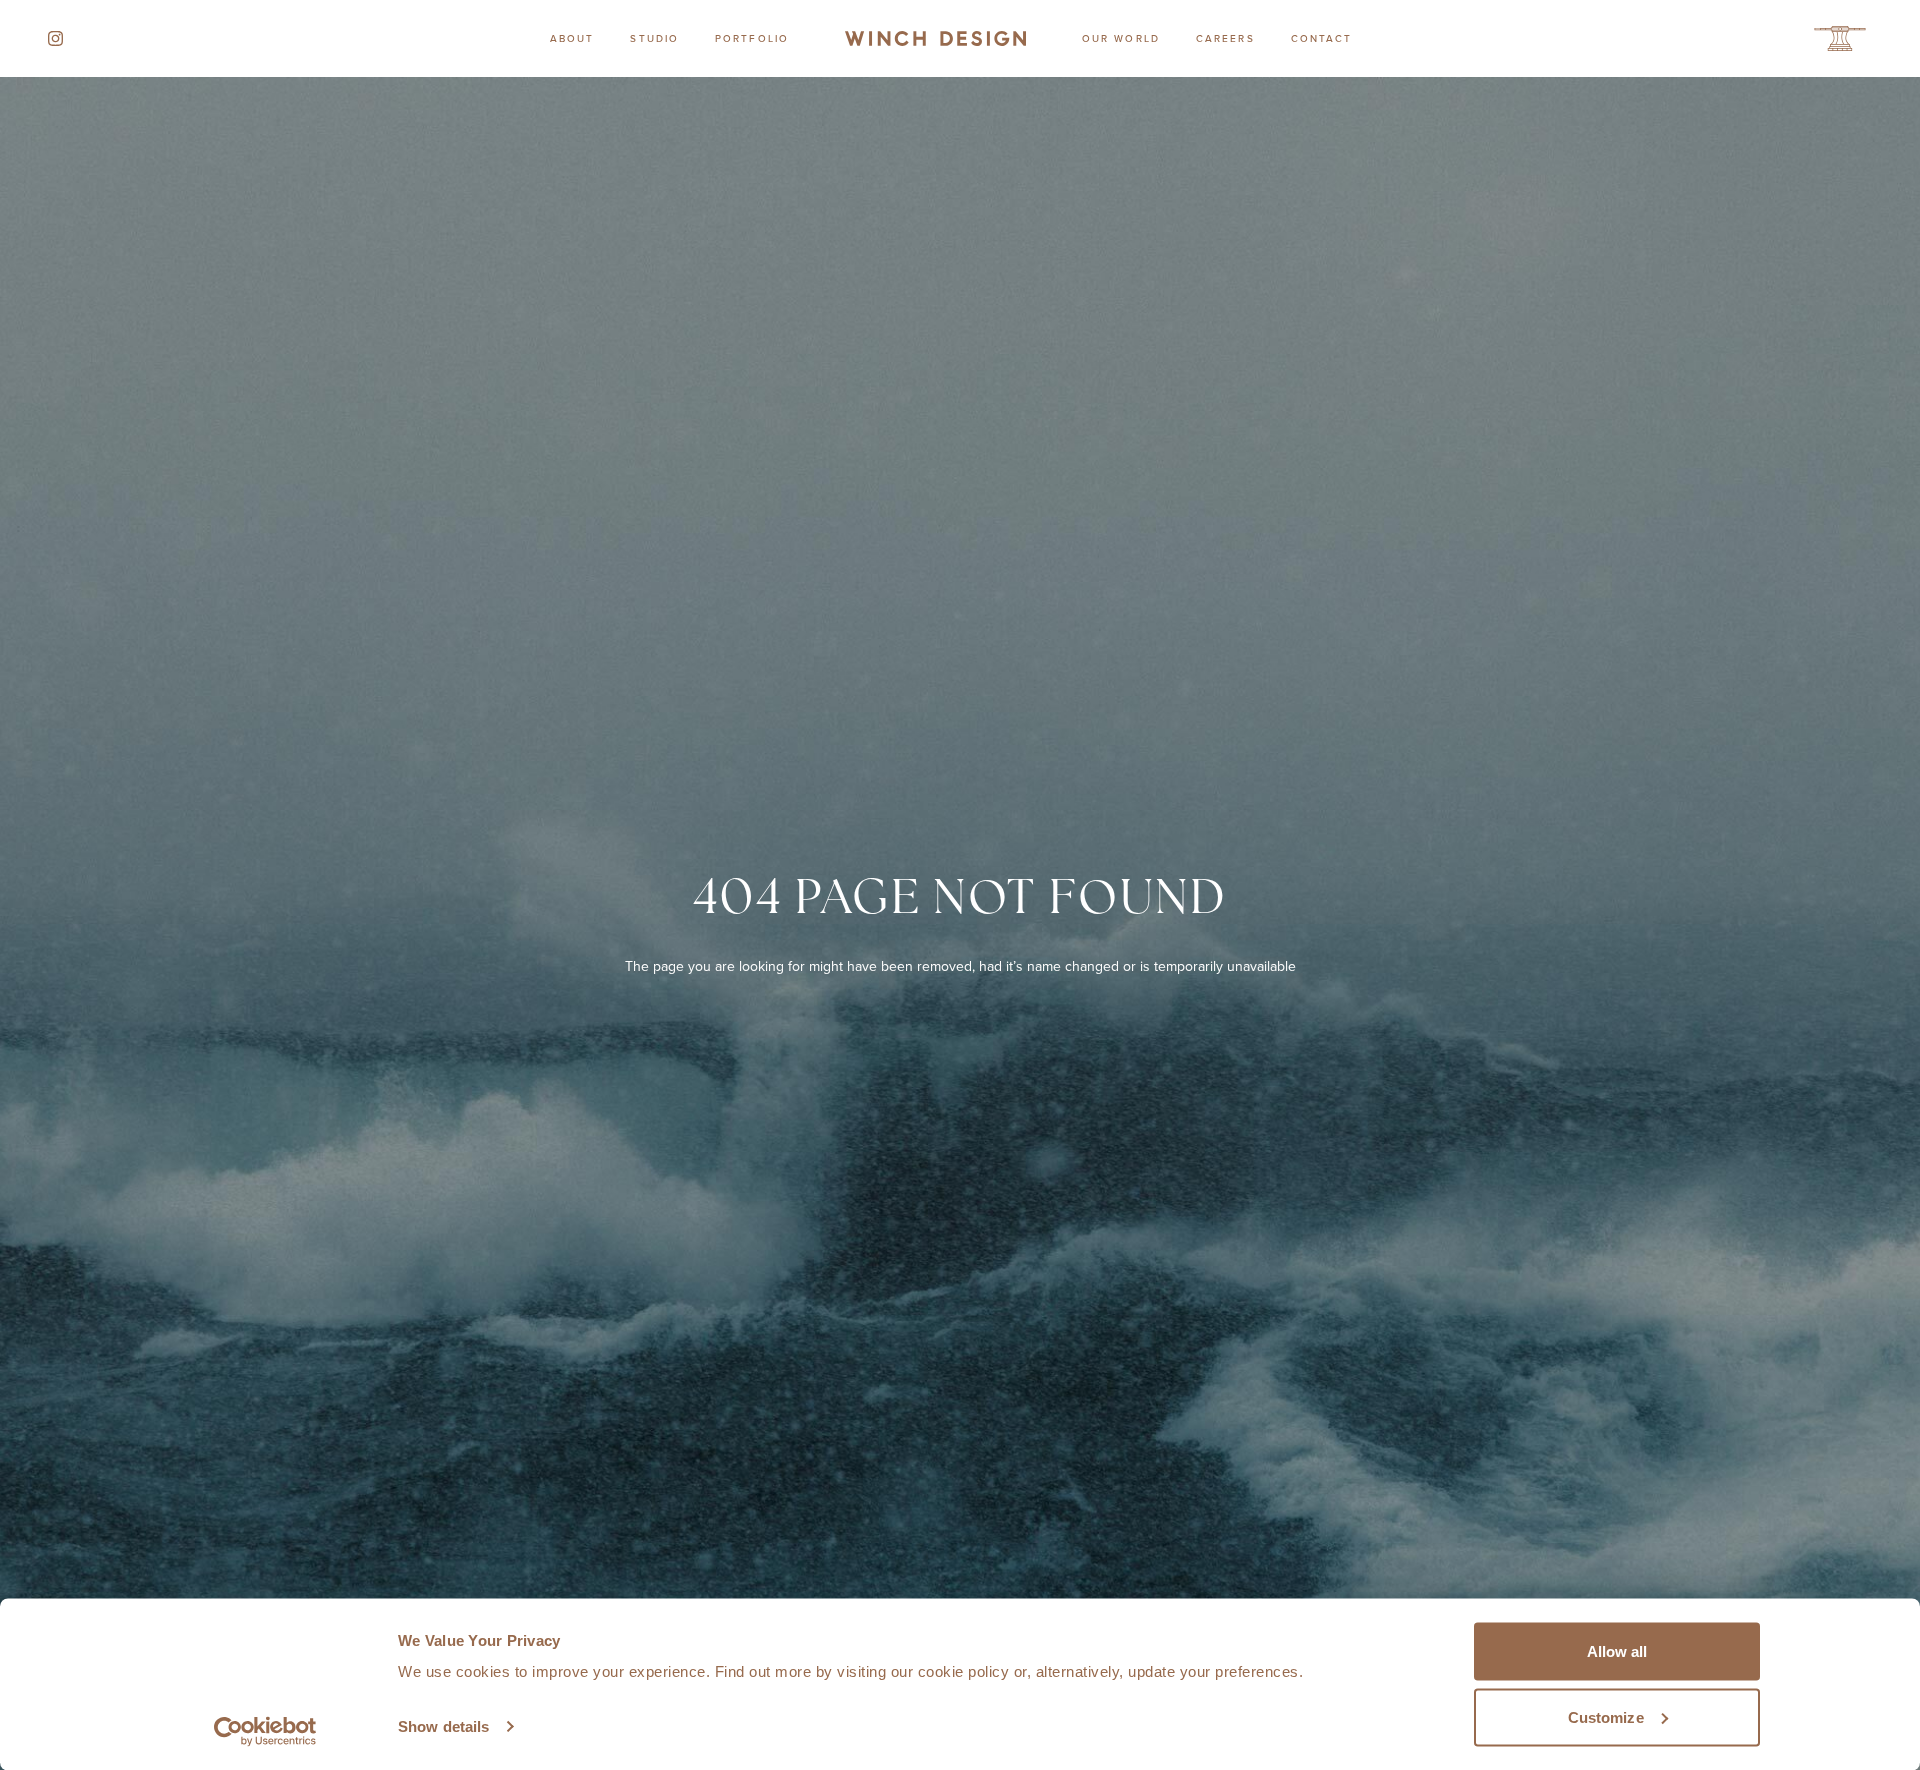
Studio (654, 38)
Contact (1322, 38)
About (572, 38)
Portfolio (752, 38)
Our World (1121, 38)
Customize (1606, 1716)
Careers (1225, 38)
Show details (443, 1726)
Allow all (1617, 1651)
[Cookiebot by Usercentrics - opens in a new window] (265, 1731)
